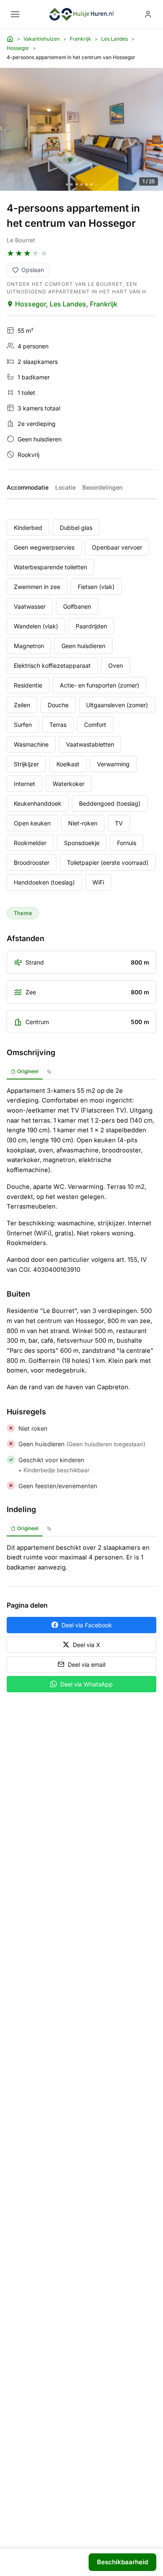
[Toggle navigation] (15, 14)
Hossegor (18, 48)
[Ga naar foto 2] (71, 184)
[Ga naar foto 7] (96, 184)
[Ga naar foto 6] (92, 184)
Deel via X (87, 1645)
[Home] (10, 39)
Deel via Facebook (87, 1625)
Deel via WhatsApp (87, 1684)
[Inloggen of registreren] (148, 14)
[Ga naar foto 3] (76, 184)
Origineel (28, 1071)
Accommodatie (28, 487)
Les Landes (115, 39)
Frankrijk (80, 39)
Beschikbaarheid (122, 2562)
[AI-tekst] (49, 1072)
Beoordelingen (102, 487)
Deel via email (87, 1664)
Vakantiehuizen (42, 39)
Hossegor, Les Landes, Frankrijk (66, 304)
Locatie (65, 487)
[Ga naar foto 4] (81, 184)
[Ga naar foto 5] (87, 184)
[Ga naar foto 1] (67, 184)
